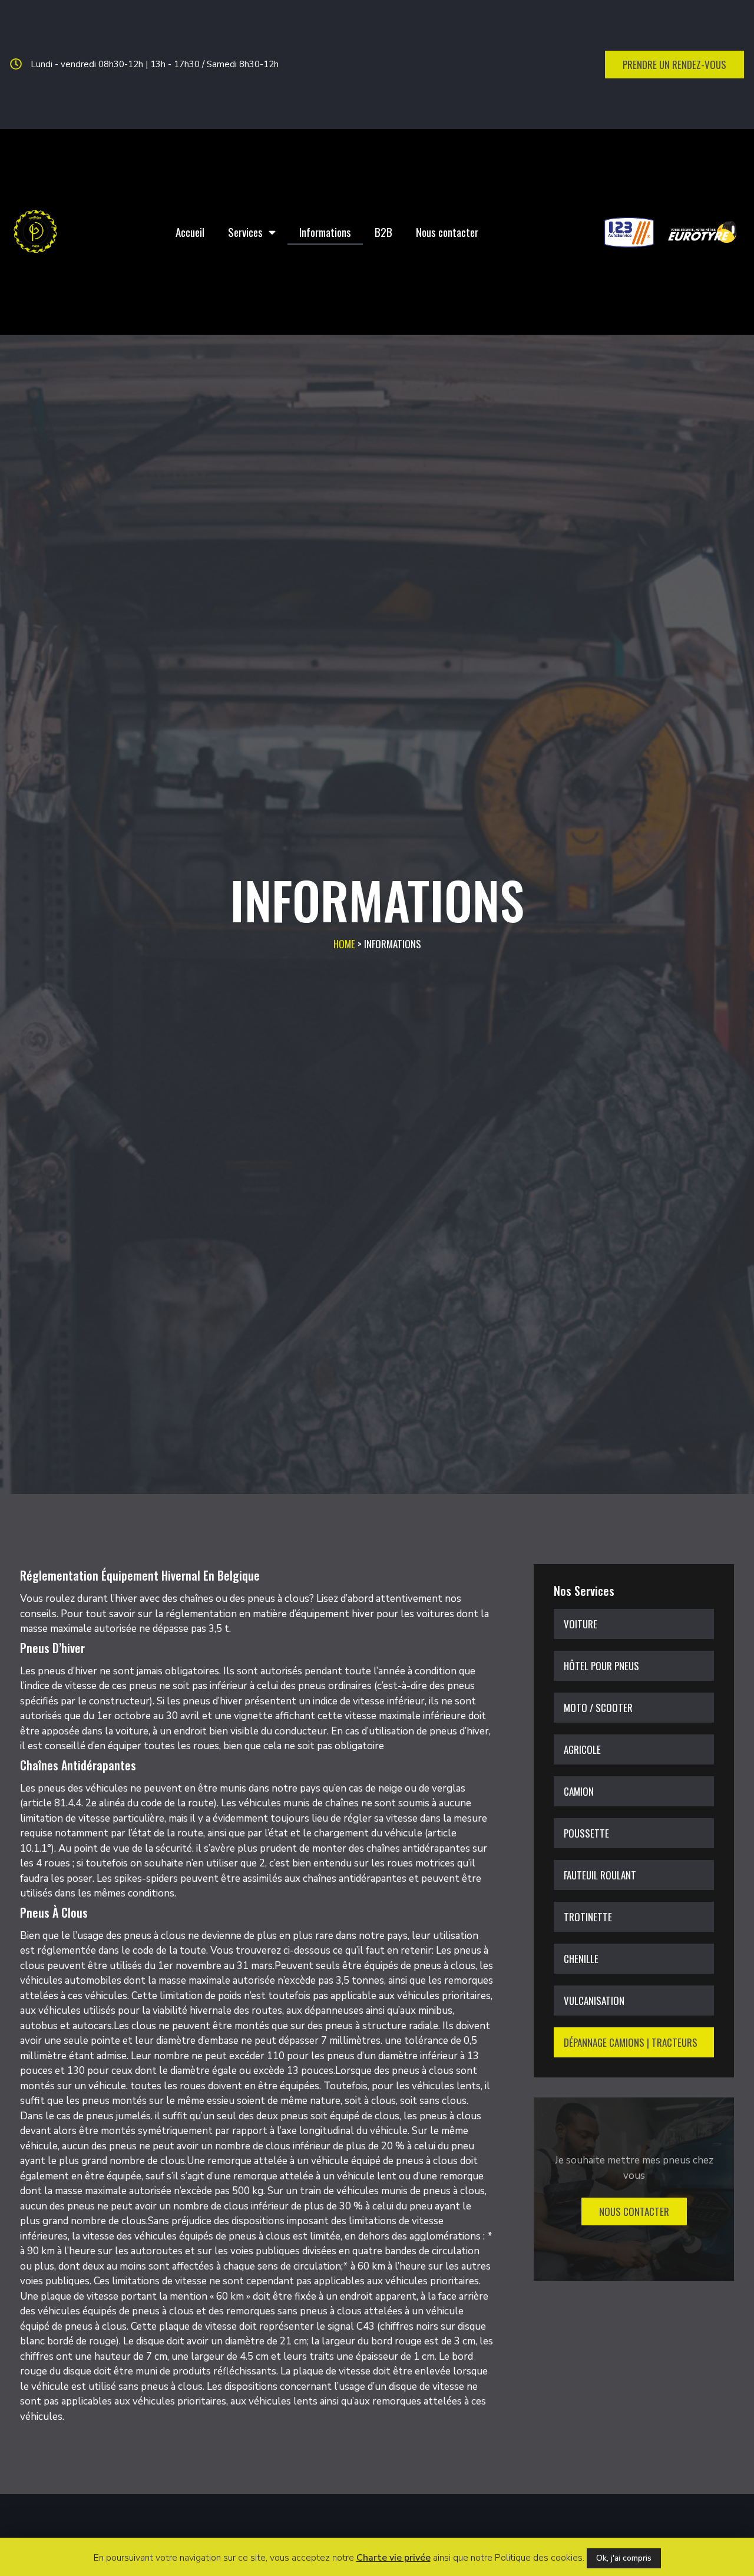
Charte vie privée (393, 2558)
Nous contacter (447, 232)
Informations (325, 232)
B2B (383, 232)
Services (245, 232)
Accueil (190, 232)
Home (344, 944)
